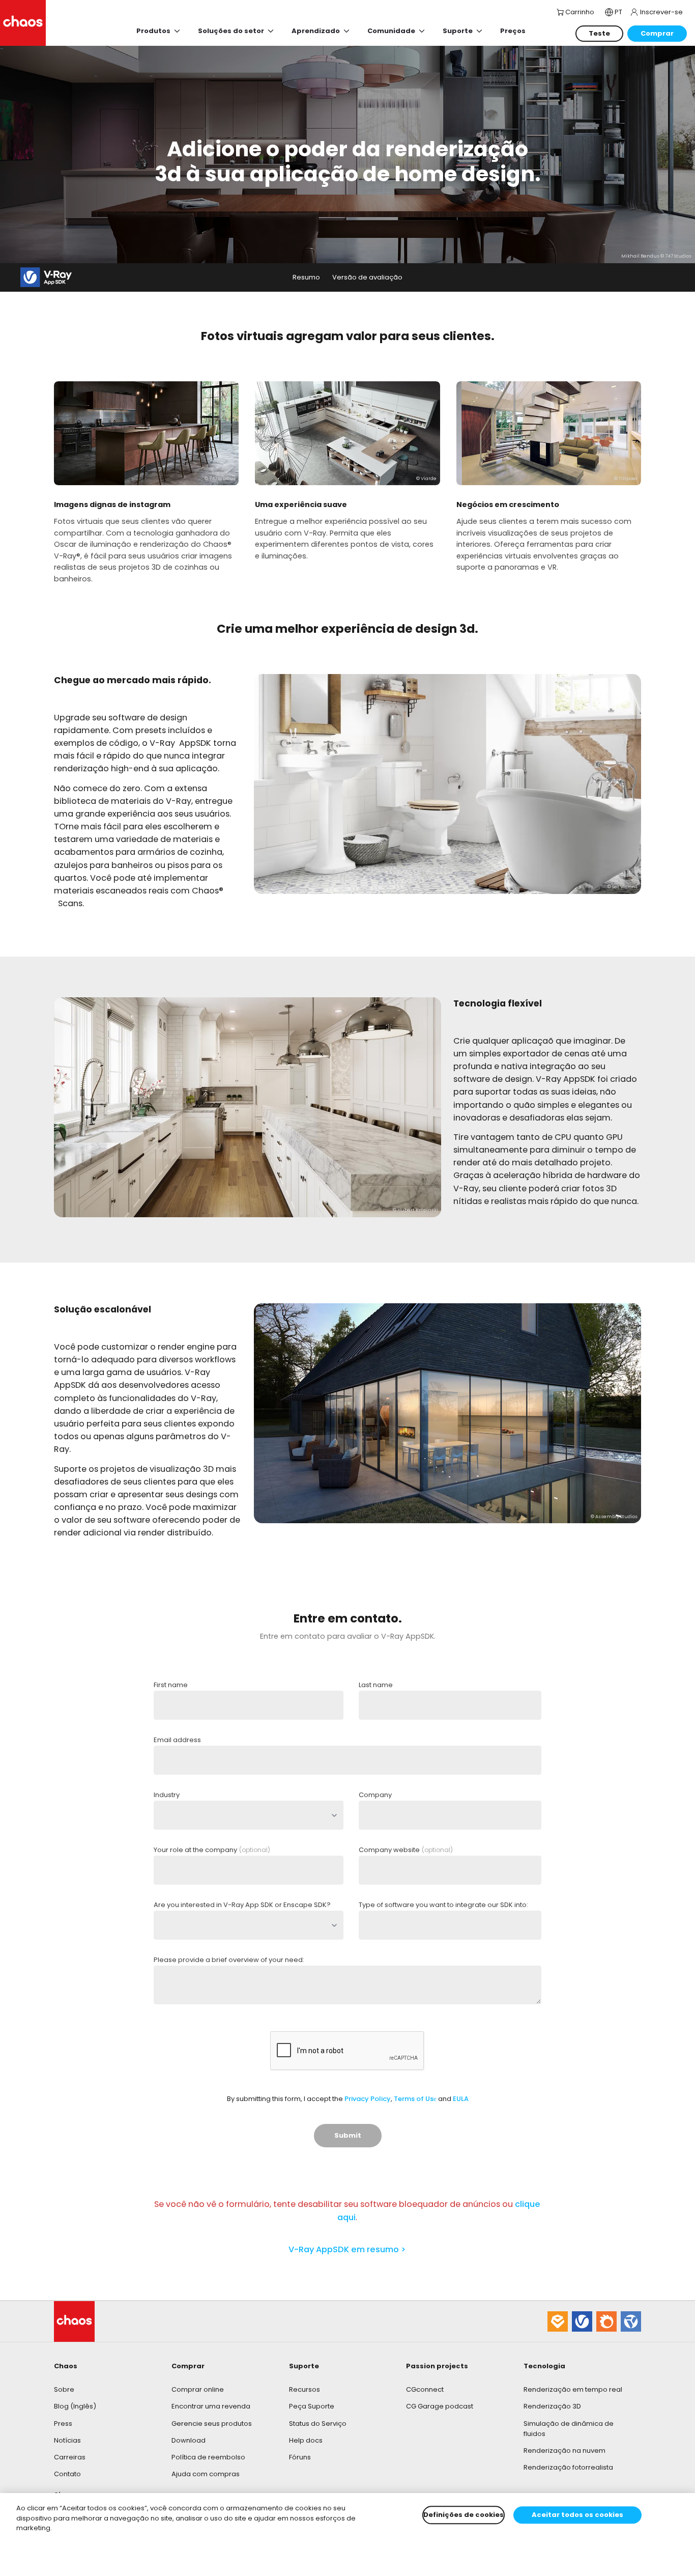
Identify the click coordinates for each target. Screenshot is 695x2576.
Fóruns (300, 2457)
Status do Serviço (318, 2424)
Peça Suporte (312, 2406)
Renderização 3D (552, 2406)
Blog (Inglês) (75, 2406)
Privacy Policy (368, 2099)
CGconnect (425, 2389)
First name (171, 1685)
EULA (461, 2099)
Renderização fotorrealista (568, 2467)
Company (375, 1795)
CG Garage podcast (440, 2406)
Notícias (67, 2440)
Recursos (305, 2389)
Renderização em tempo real (573, 2389)
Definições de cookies (464, 2515)
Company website (406, 1850)
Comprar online (198, 2389)
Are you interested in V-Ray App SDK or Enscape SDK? (242, 1905)
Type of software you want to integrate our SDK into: (443, 1905)
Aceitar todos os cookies (577, 2515)
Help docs (306, 2440)
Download (189, 2440)
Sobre (64, 2389)
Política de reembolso (208, 2457)
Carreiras (70, 2457)
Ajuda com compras (206, 2474)
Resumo (306, 277)
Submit (348, 2135)
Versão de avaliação (367, 277)
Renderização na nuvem (564, 2451)
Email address (177, 1740)
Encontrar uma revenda (211, 2406)
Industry (167, 1795)
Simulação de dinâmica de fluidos (569, 2429)
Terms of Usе (415, 2099)
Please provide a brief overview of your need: (229, 1960)
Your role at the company (212, 1850)
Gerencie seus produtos (212, 2424)
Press (63, 2424)
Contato (67, 2474)
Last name (376, 1685)
